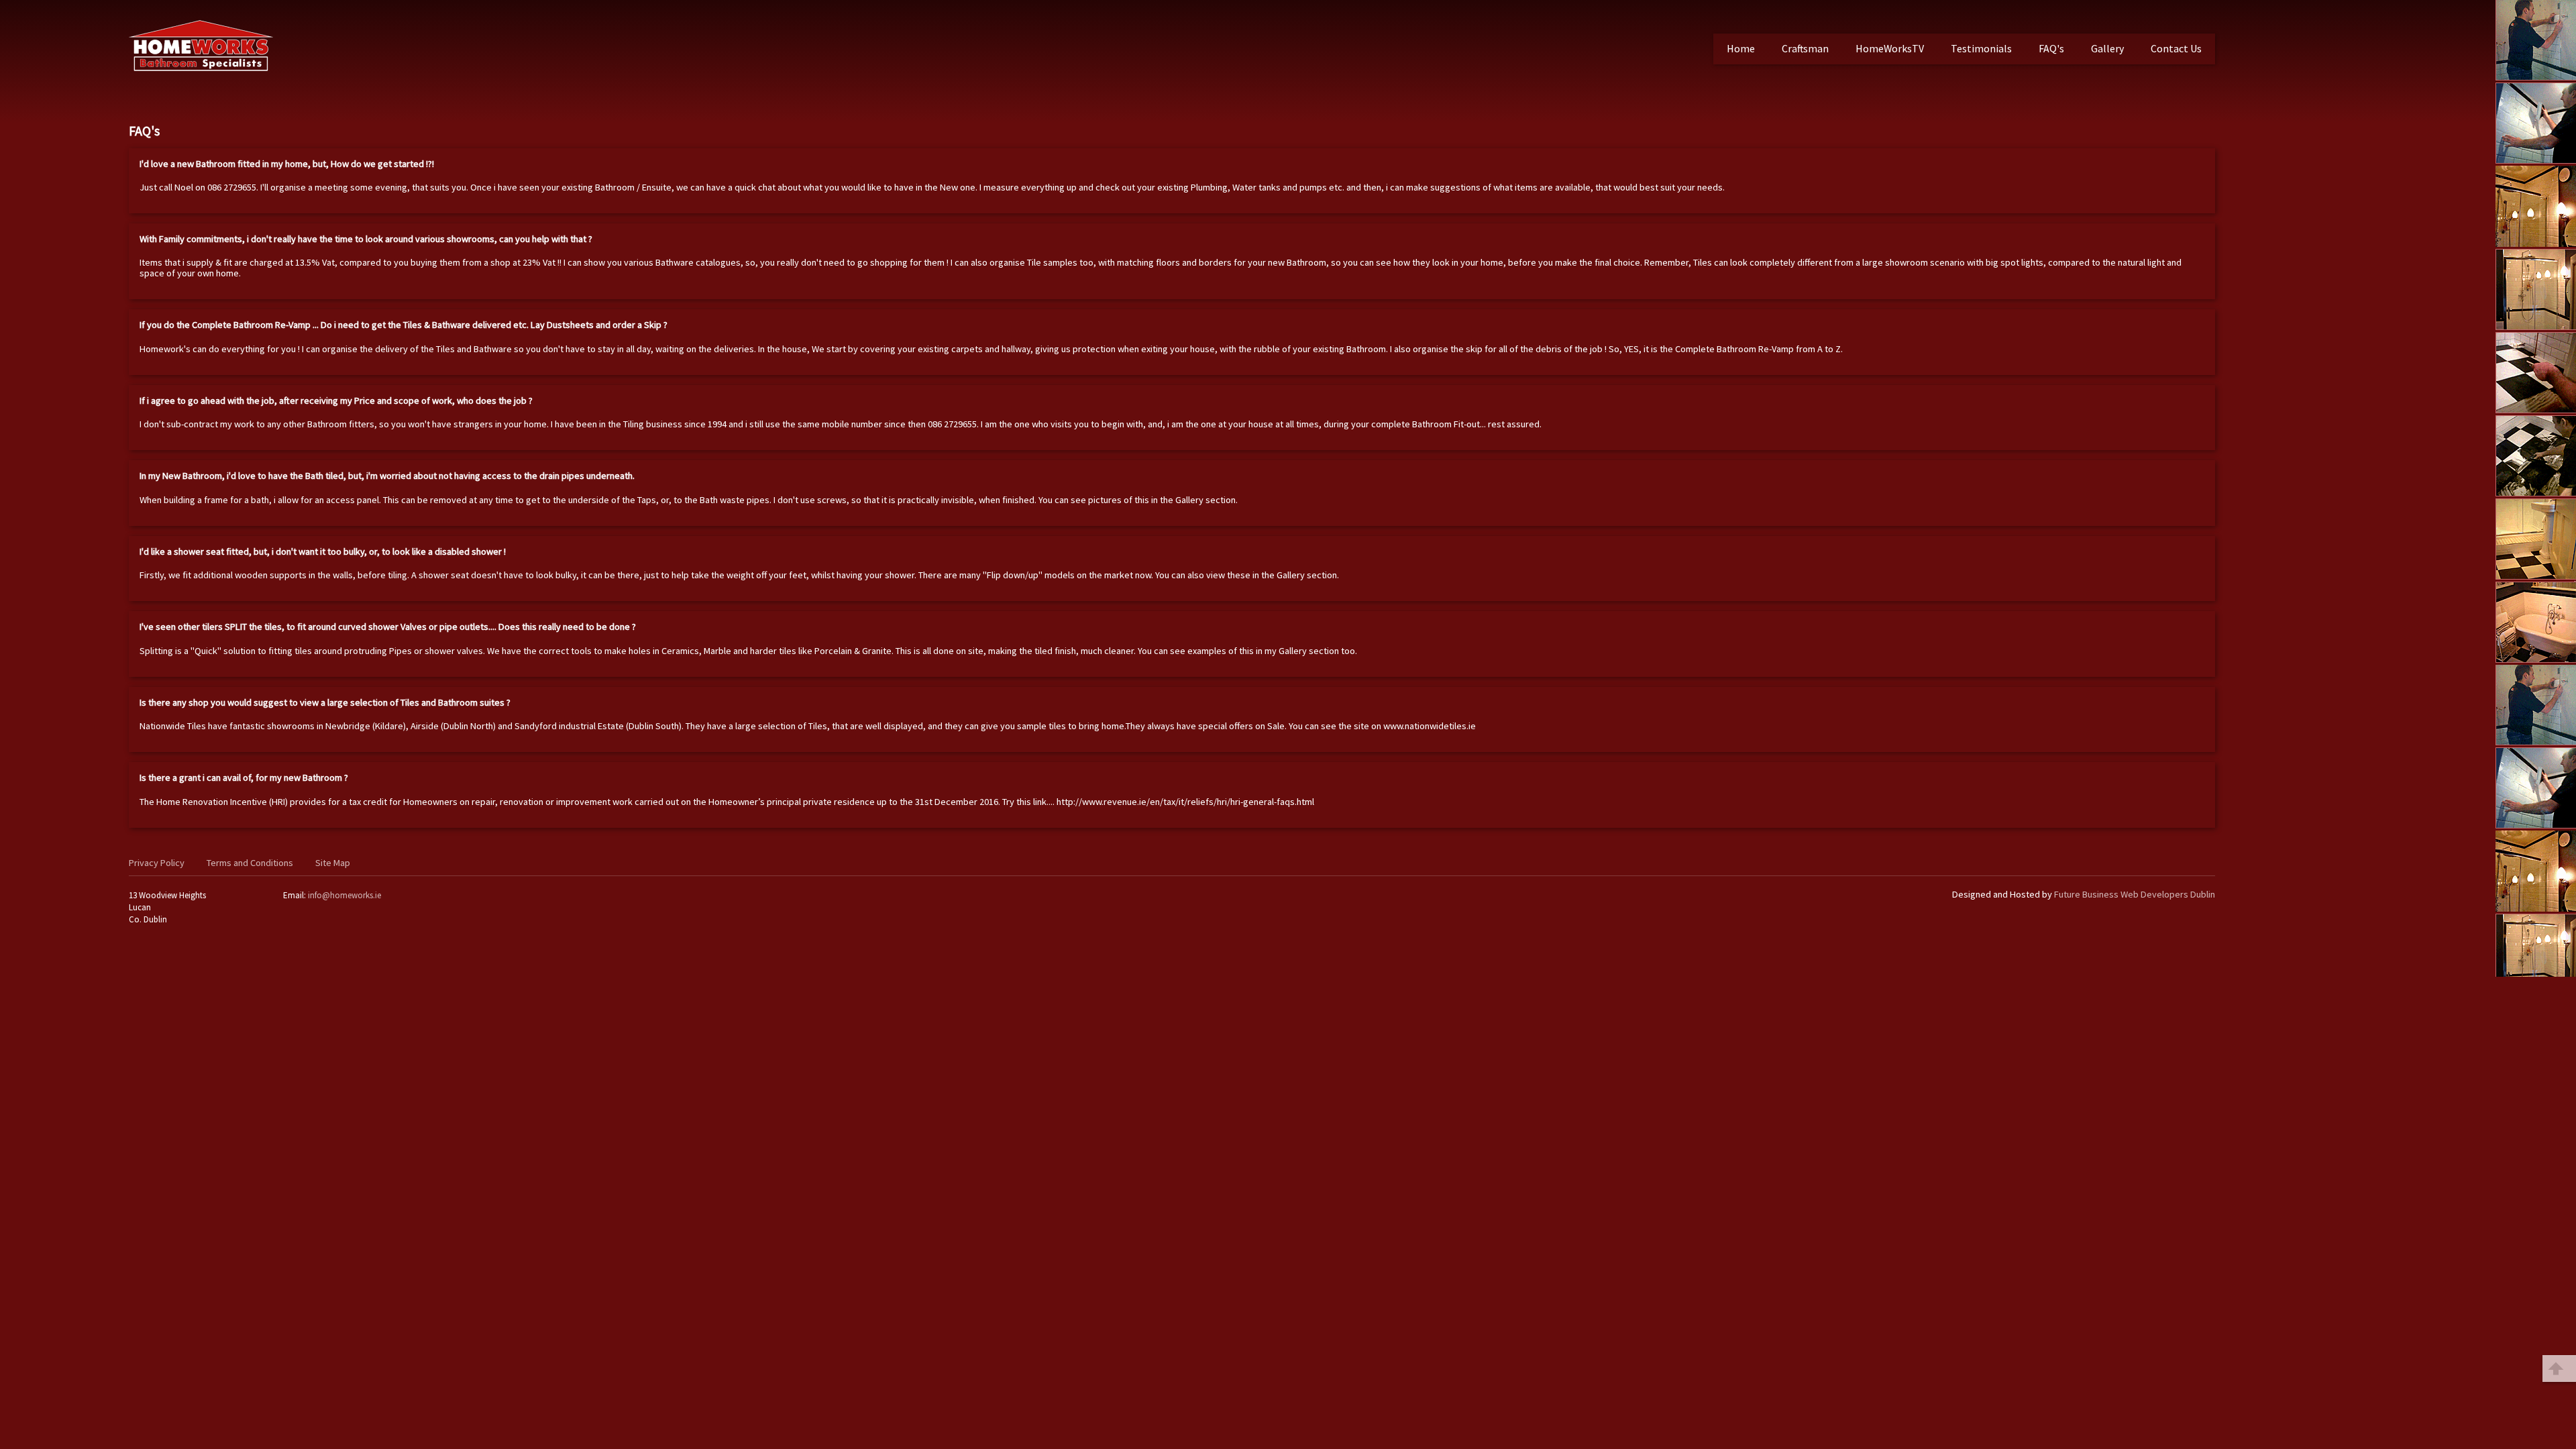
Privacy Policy (157, 863)
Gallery (2107, 48)
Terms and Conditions (250, 863)
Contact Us (2176, 48)
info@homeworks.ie (344, 895)
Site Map (333, 863)
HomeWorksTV (1890, 48)
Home (1741, 48)
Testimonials (1981, 48)
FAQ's (2051, 48)
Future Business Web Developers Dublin (2135, 894)
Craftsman (1805, 48)
